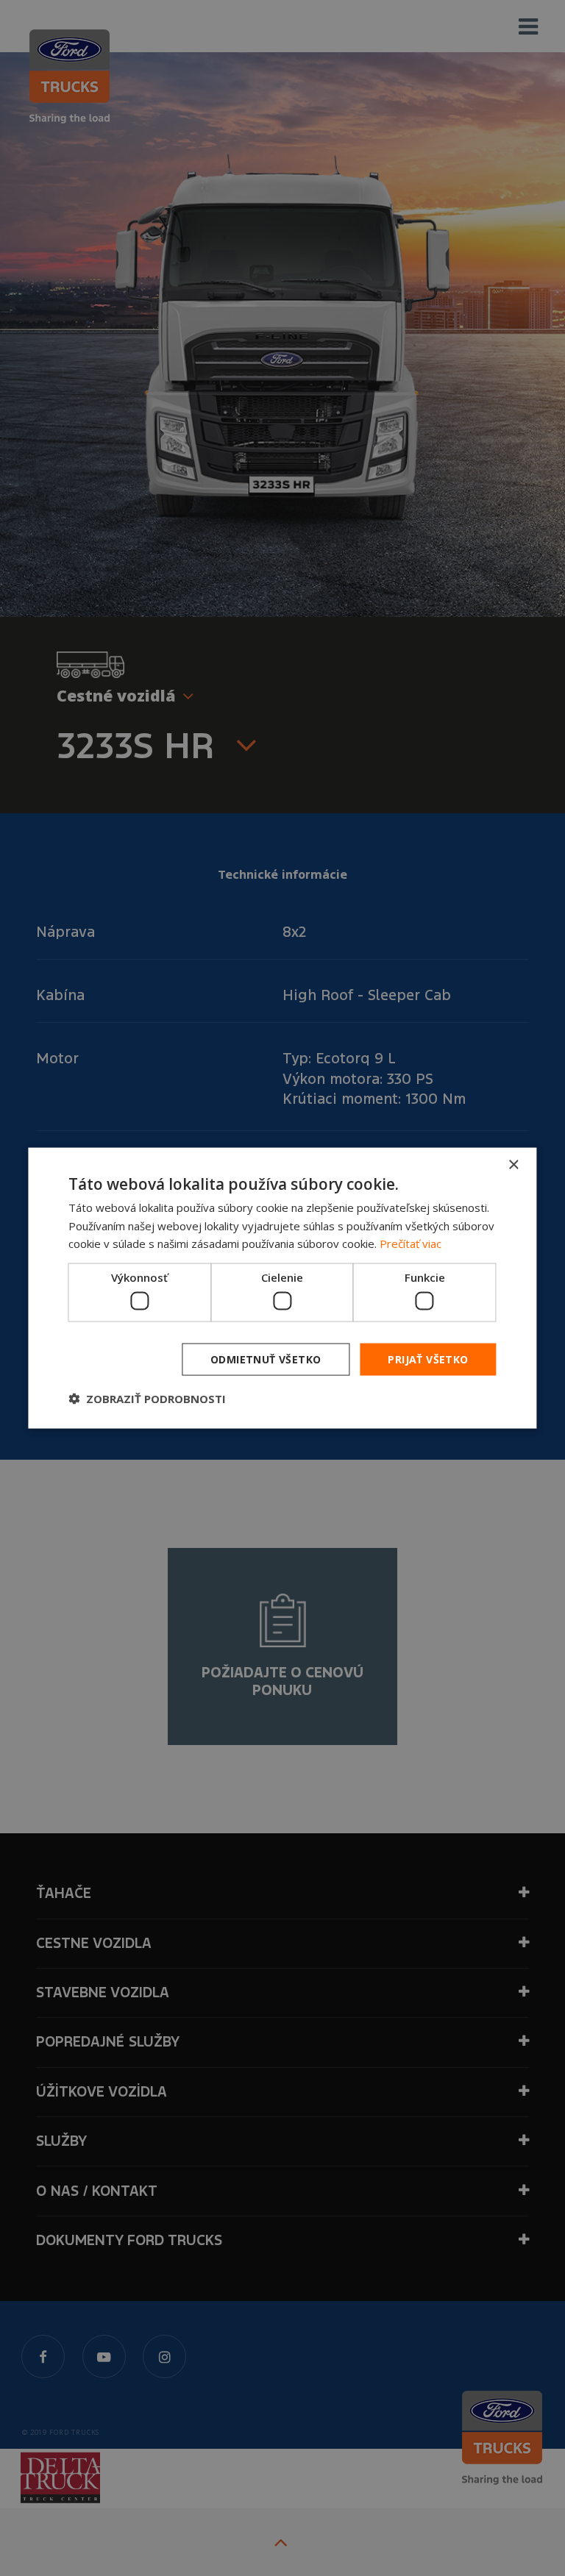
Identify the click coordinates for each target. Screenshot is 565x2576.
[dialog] (282, 1288)
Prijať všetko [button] (428, 1359)
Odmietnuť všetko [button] (266, 1359)
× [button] (513, 1164)
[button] (147, 1399)
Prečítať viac (411, 1244)
